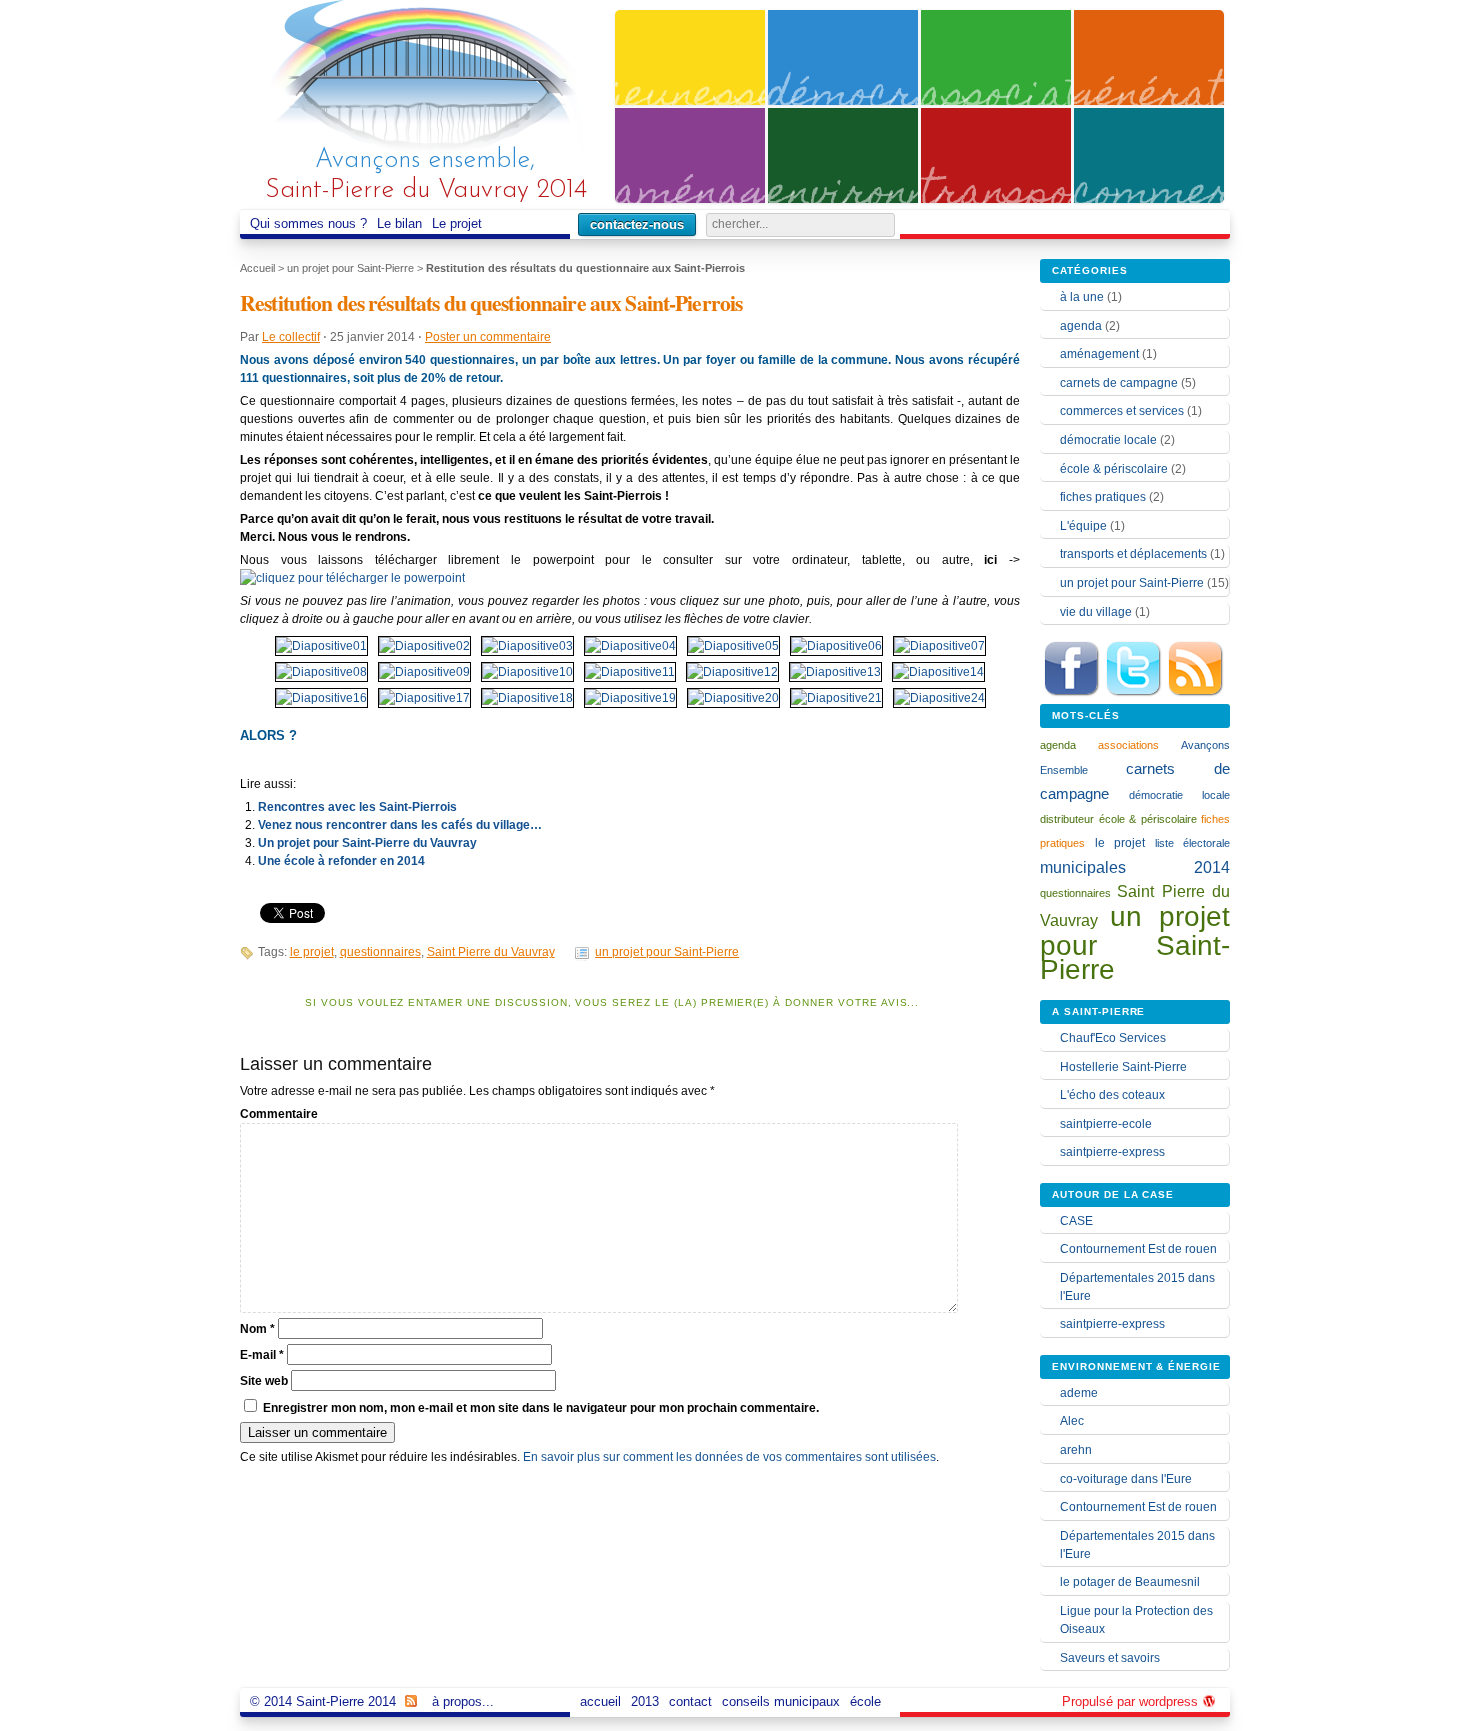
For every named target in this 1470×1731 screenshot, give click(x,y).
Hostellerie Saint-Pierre (1123, 1067)
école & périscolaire (1114, 469)
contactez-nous (637, 224)
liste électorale (1193, 843)
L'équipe (1083, 526)
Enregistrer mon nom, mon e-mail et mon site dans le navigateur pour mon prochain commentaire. (541, 1408)
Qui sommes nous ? (308, 223)
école (865, 1701)
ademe (1079, 1393)
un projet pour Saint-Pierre (350, 268)
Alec (1072, 1421)
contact (690, 1701)
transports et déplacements (1133, 554)
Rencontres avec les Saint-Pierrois (357, 807)
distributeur (1067, 819)
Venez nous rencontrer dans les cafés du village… (400, 825)
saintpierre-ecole (1106, 1124)
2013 (645, 1701)
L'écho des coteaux (1112, 1095)
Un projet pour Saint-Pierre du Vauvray (367, 843)
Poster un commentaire (488, 337)
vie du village (1096, 612)
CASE (1076, 1221)
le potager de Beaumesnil (1130, 1582)
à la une (1082, 297)
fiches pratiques (1103, 497)
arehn (1076, 1450)
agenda (1081, 326)
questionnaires (380, 952)
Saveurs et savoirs (1110, 1658)
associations (1128, 745)
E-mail (262, 1355)
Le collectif (291, 337)
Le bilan (399, 223)
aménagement (1099, 354)
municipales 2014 (1135, 867)
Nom (257, 1329)
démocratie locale (1108, 440)
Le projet (457, 223)
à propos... (463, 1701)
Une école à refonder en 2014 (341, 861)
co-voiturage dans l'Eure (1126, 1479)
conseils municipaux (781, 1701)
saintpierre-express (1112, 1152)
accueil (600, 1701)
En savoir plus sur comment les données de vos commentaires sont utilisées (729, 1457)
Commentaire (279, 1114)
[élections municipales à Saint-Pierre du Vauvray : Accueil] (425, 82)
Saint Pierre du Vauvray (491, 952)
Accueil (257, 268)
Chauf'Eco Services (1113, 1038)
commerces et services (1122, 411)
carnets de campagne (1119, 383)
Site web (264, 1381)
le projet (312, 952)
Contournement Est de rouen (1138, 1249)
